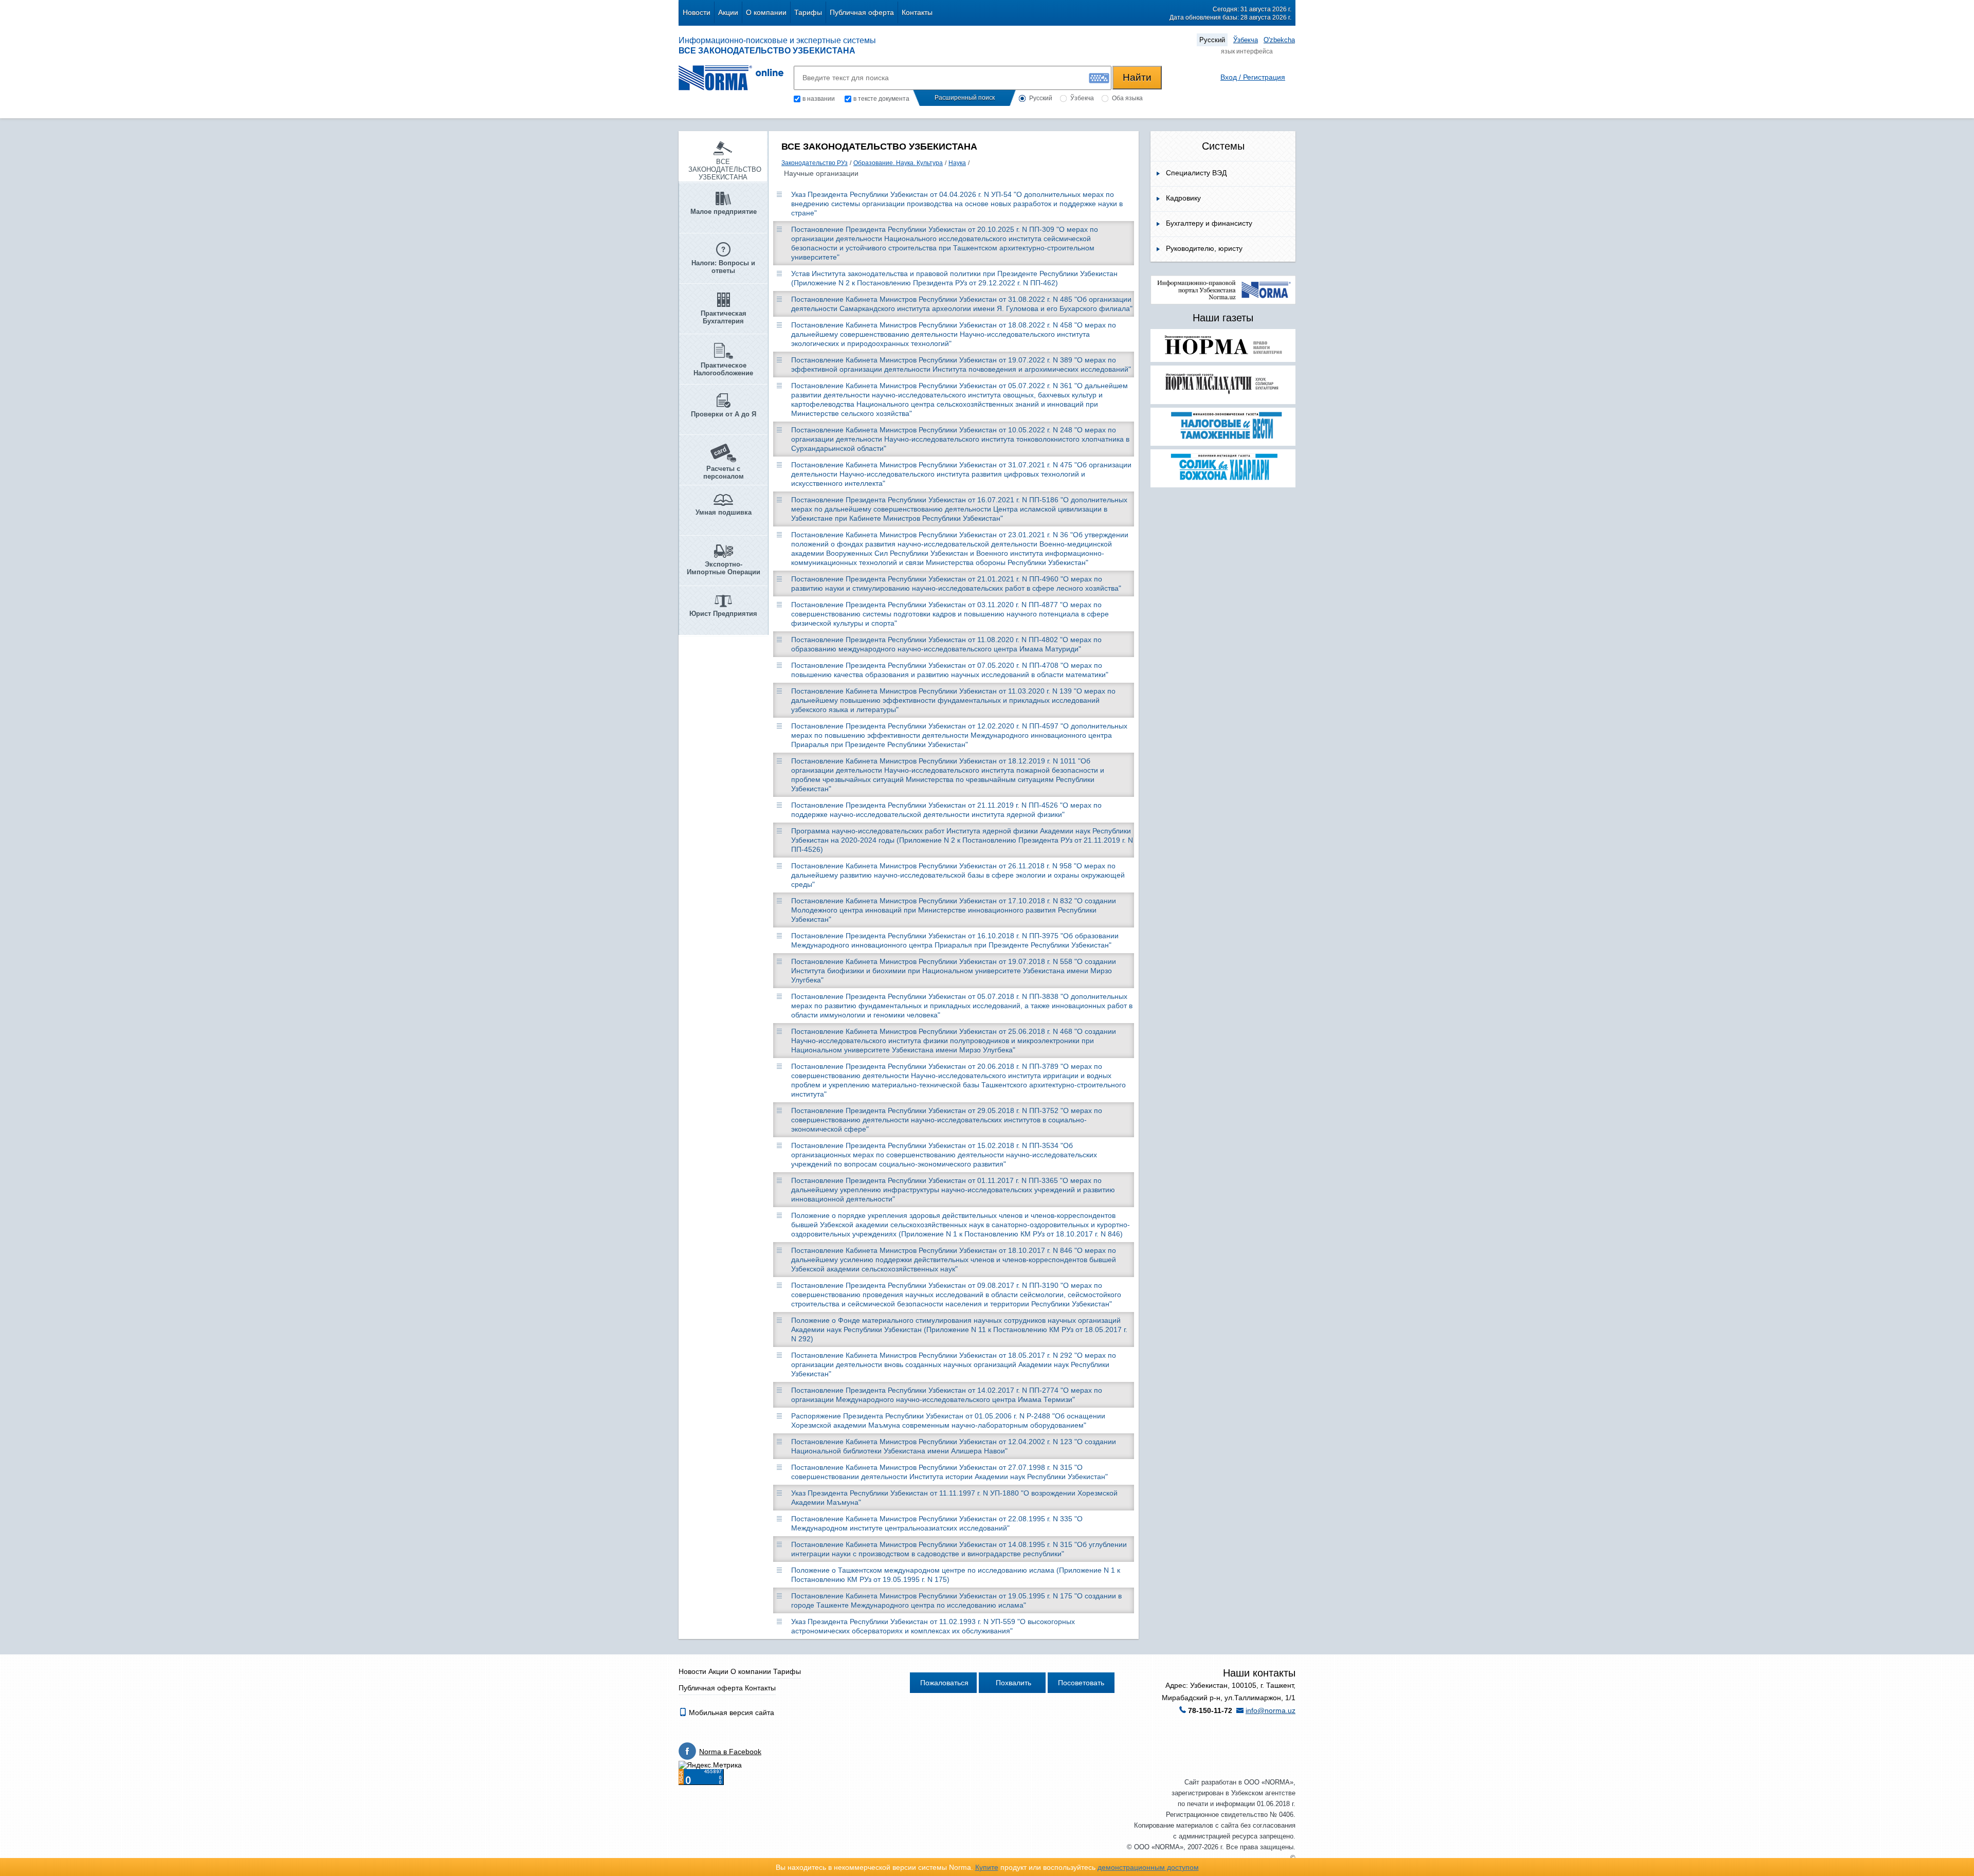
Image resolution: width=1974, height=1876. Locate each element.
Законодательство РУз (815, 163)
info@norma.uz (1271, 1710)
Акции (728, 12)
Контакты (917, 12)
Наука (957, 163)
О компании (766, 12)
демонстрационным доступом (1148, 1867)
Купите (987, 1867)
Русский (1212, 40)
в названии (819, 99)
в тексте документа (881, 99)
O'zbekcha (1279, 40)
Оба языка (1127, 98)
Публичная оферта (862, 12)
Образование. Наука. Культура (898, 163)
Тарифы (808, 12)
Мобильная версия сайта (730, 1713)
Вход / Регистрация (1253, 77)
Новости (697, 12)
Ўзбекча (1246, 40)
